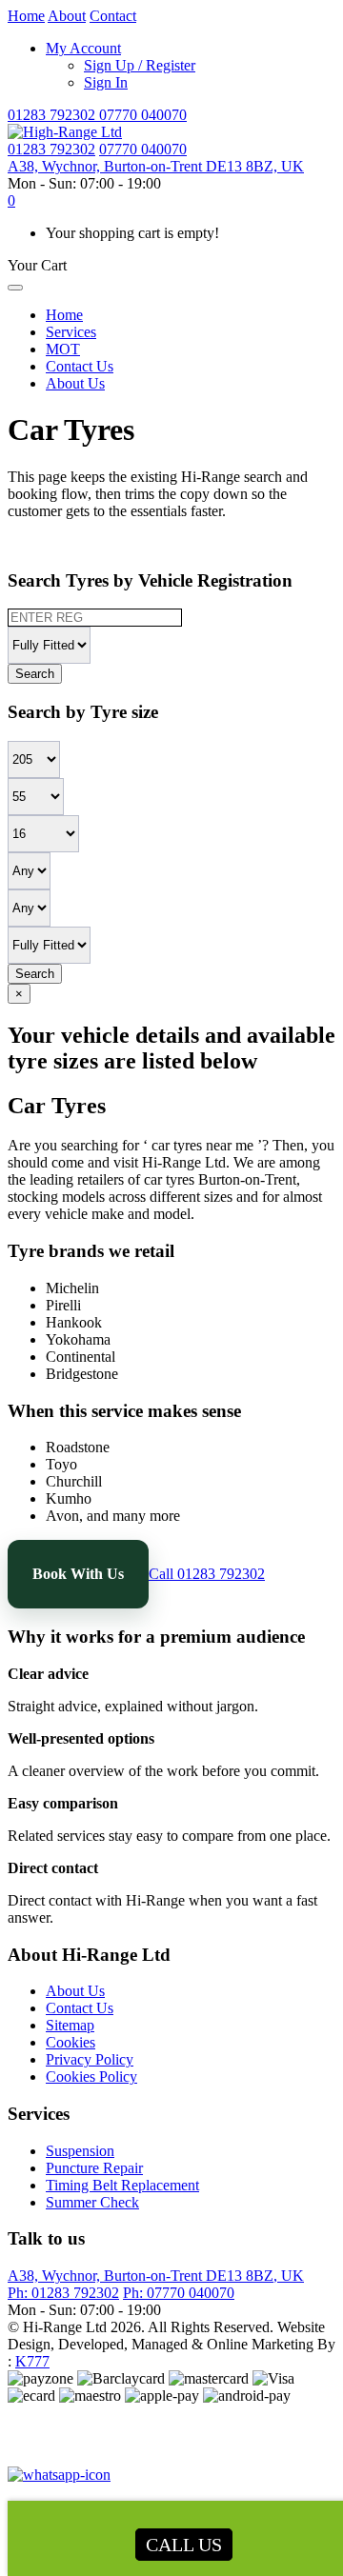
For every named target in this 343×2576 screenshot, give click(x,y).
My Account (83, 48)
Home (26, 16)
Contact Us (80, 366)
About (67, 16)
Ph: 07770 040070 (179, 2293)
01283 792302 (53, 115)
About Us (75, 383)
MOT (63, 349)
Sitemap (70, 2025)
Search (35, 674)
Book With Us (78, 1574)
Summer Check (92, 2202)
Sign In (106, 82)
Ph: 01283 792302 (63, 2293)
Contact (113, 16)
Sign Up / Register (140, 65)
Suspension (80, 2151)
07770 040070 (143, 115)
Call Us (184, 2545)
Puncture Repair (94, 2168)
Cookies (71, 2042)
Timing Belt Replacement (122, 2185)
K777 (32, 2361)
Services (71, 332)
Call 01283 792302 (207, 1574)
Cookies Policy (91, 2077)
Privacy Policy (90, 2059)
